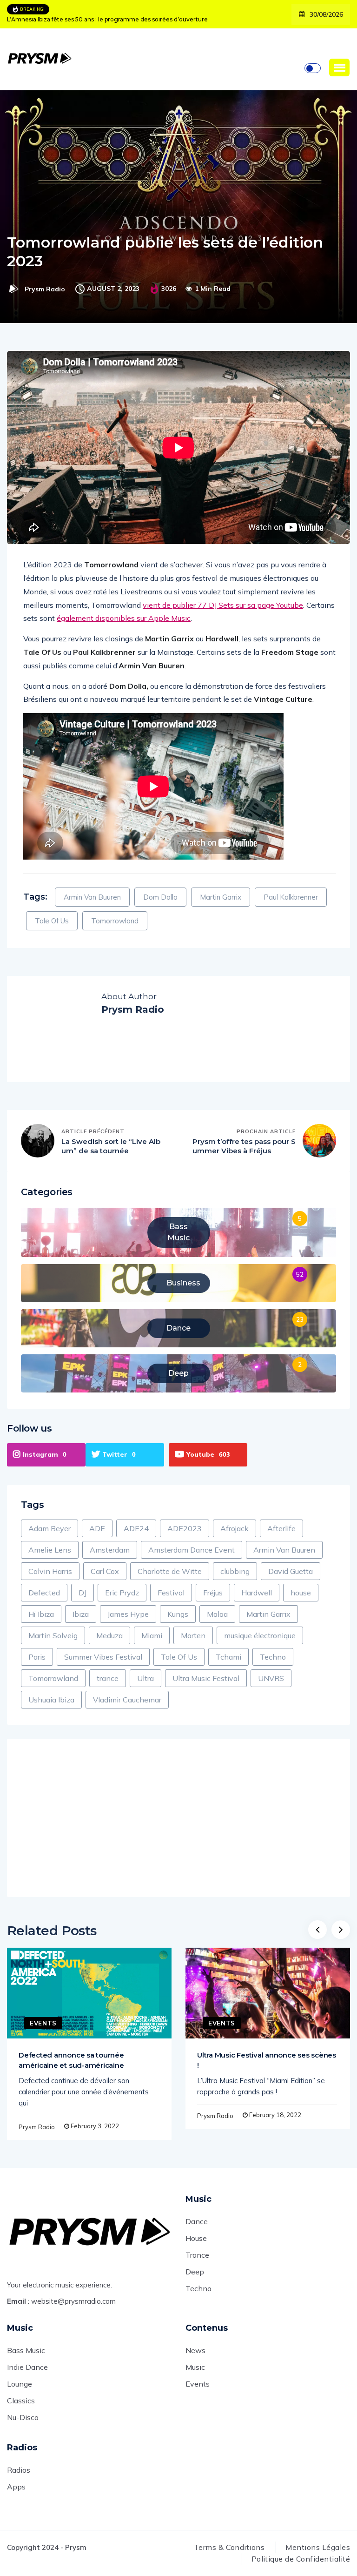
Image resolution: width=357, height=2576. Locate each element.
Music (195, 2367)
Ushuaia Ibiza (51, 1700)
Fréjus (213, 1593)
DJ (83, 1593)
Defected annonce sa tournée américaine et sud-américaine (71, 2060)
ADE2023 (185, 1528)
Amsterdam (110, 1550)
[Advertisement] (178, 1818)
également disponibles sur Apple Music (124, 618)
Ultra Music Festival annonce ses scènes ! (267, 2060)
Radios (19, 2470)
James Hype (128, 1614)
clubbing (235, 1571)
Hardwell (257, 1593)
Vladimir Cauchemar (127, 1700)
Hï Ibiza (41, 1614)
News (195, 2350)
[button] (339, 67)
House (196, 2238)
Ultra (145, 1678)
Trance (197, 2255)
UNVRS (271, 1678)
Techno (273, 1657)
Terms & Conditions (229, 2547)
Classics (21, 2401)
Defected (44, 1593)
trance (108, 1678)
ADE (97, 1528)
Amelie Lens (50, 1550)
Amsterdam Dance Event (192, 1550)
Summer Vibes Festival (103, 1657)
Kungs (178, 1614)
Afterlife (281, 1528)
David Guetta (291, 1571)
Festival (171, 1593)
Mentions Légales (318, 2547)
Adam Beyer (50, 1528)
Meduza (109, 1635)
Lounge (20, 2384)
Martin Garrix (221, 897)
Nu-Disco (23, 2417)
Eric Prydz (122, 1593)
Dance (197, 2221)
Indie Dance (27, 2367)
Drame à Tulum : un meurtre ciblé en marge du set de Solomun (97, 19)
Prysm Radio (45, 289)
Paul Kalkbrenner (291, 897)
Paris (37, 1657)
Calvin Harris (50, 1571)
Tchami (228, 1657)
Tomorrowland (115, 921)
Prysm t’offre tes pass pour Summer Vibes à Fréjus (244, 1146)
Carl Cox (105, 1571)
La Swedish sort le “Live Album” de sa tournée (111, 1146)
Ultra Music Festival (206, 1678)
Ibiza (81, 1614)
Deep (195, 2272)
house (301, 1593)
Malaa (217, 1614)
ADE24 (136, 1528)
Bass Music (26, 2350)
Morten (193, 1635)
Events (43, 2023)
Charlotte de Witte (170, 1571)
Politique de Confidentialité (301, 2559)
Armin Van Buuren (92, 897)
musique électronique (260, 1635)
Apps (16, 2487)
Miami (152, 1635)
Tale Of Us (52, 921)
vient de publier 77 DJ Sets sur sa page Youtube (223, 605)
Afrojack (235, 1528)
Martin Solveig (53, 1635)
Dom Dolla (160, 897)
